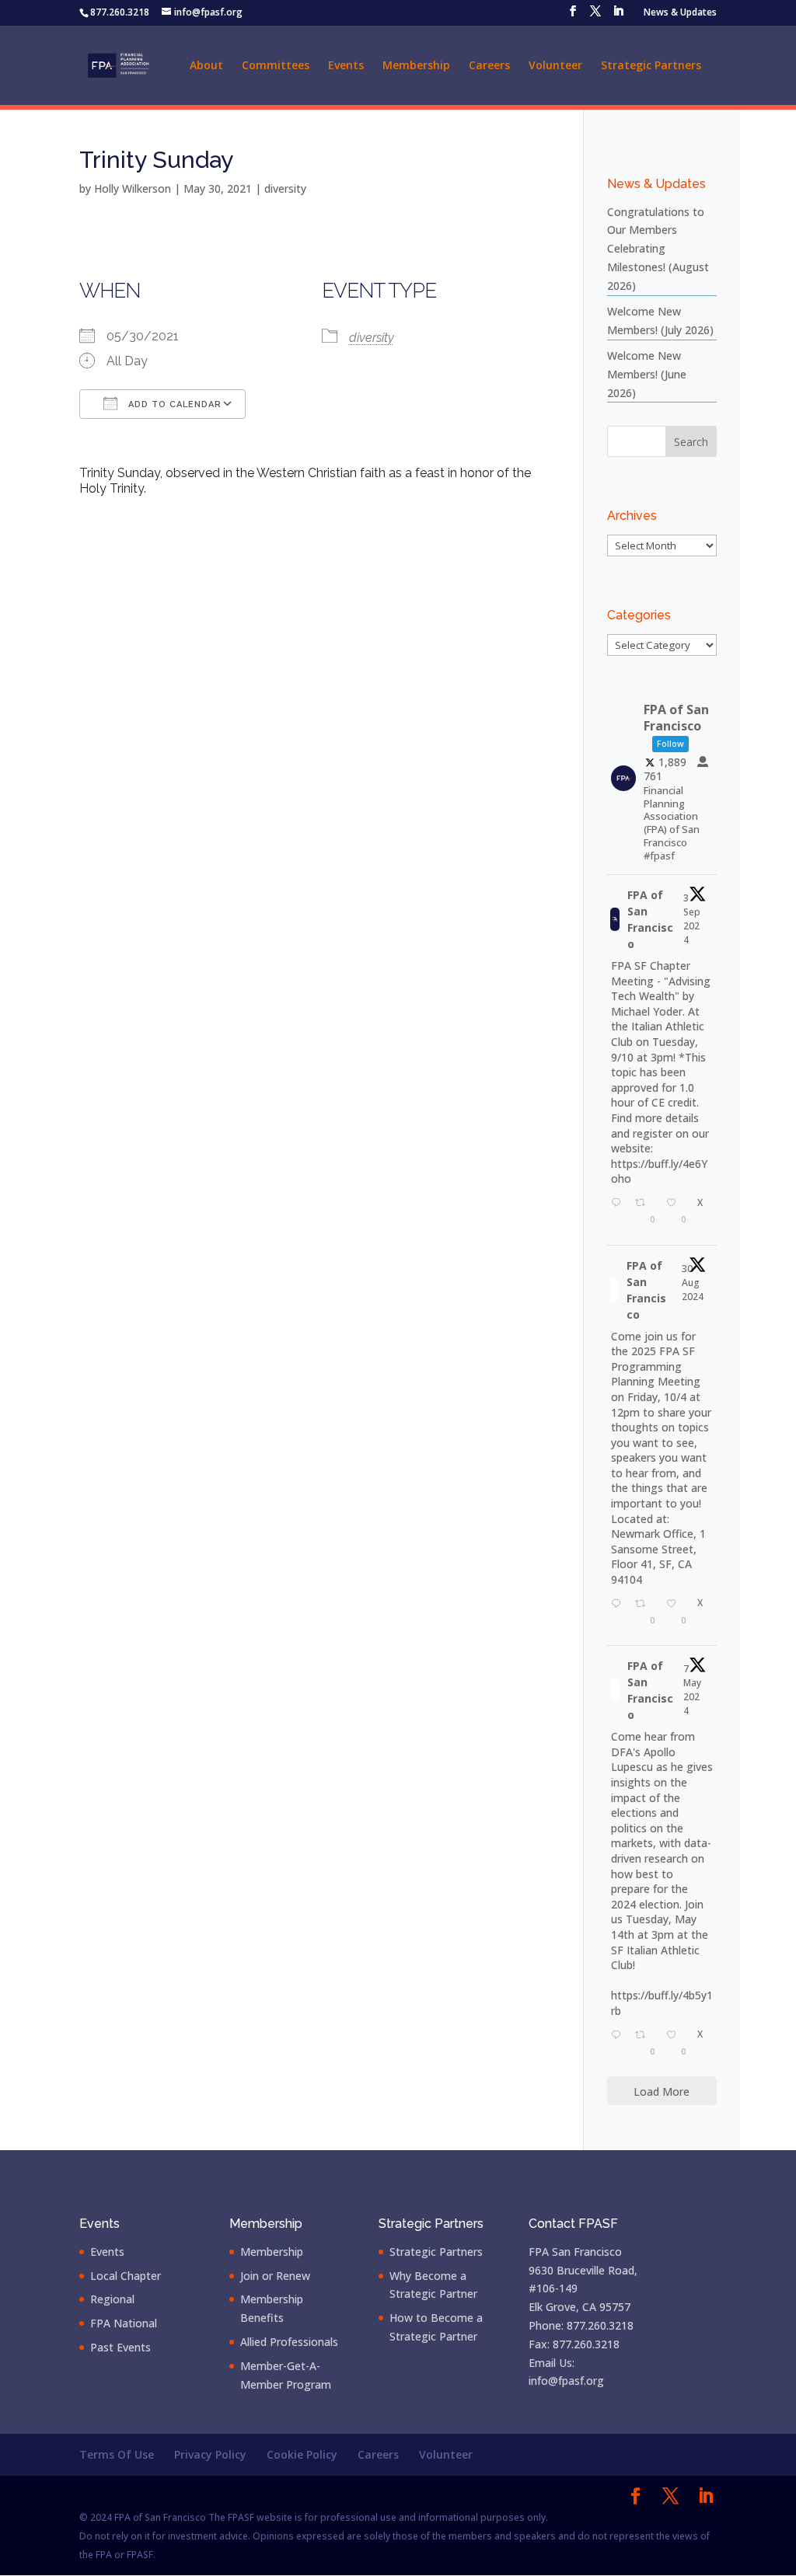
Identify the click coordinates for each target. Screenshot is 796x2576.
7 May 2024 (692, 1690)
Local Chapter (126, 2276)
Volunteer (555, 66)
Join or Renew (275, 2276)
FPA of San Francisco (650, 919)
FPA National (124, 2323)
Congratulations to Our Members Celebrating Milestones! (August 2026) (658, 249)
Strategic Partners (651, 66)
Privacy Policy (210, 2454)
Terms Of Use (117, 2454)
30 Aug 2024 (693, 1283)
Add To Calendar (173, 404)
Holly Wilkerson (133, 188)
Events (346, 66)
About (206, 66)
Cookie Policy (302, 2454)
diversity (285, 188)
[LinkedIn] (618, 16)
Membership (416, 66)
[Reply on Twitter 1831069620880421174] (619, 1213)
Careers (489, 66)
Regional (112, 2299)
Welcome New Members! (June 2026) (647, 374)
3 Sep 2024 (692, 919)
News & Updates (680, 13)
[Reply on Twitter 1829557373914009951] (619, 1614)
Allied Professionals (289, 2342)
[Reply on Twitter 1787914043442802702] (619, 2045)
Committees (276, 66)
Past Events (120, 2347)
